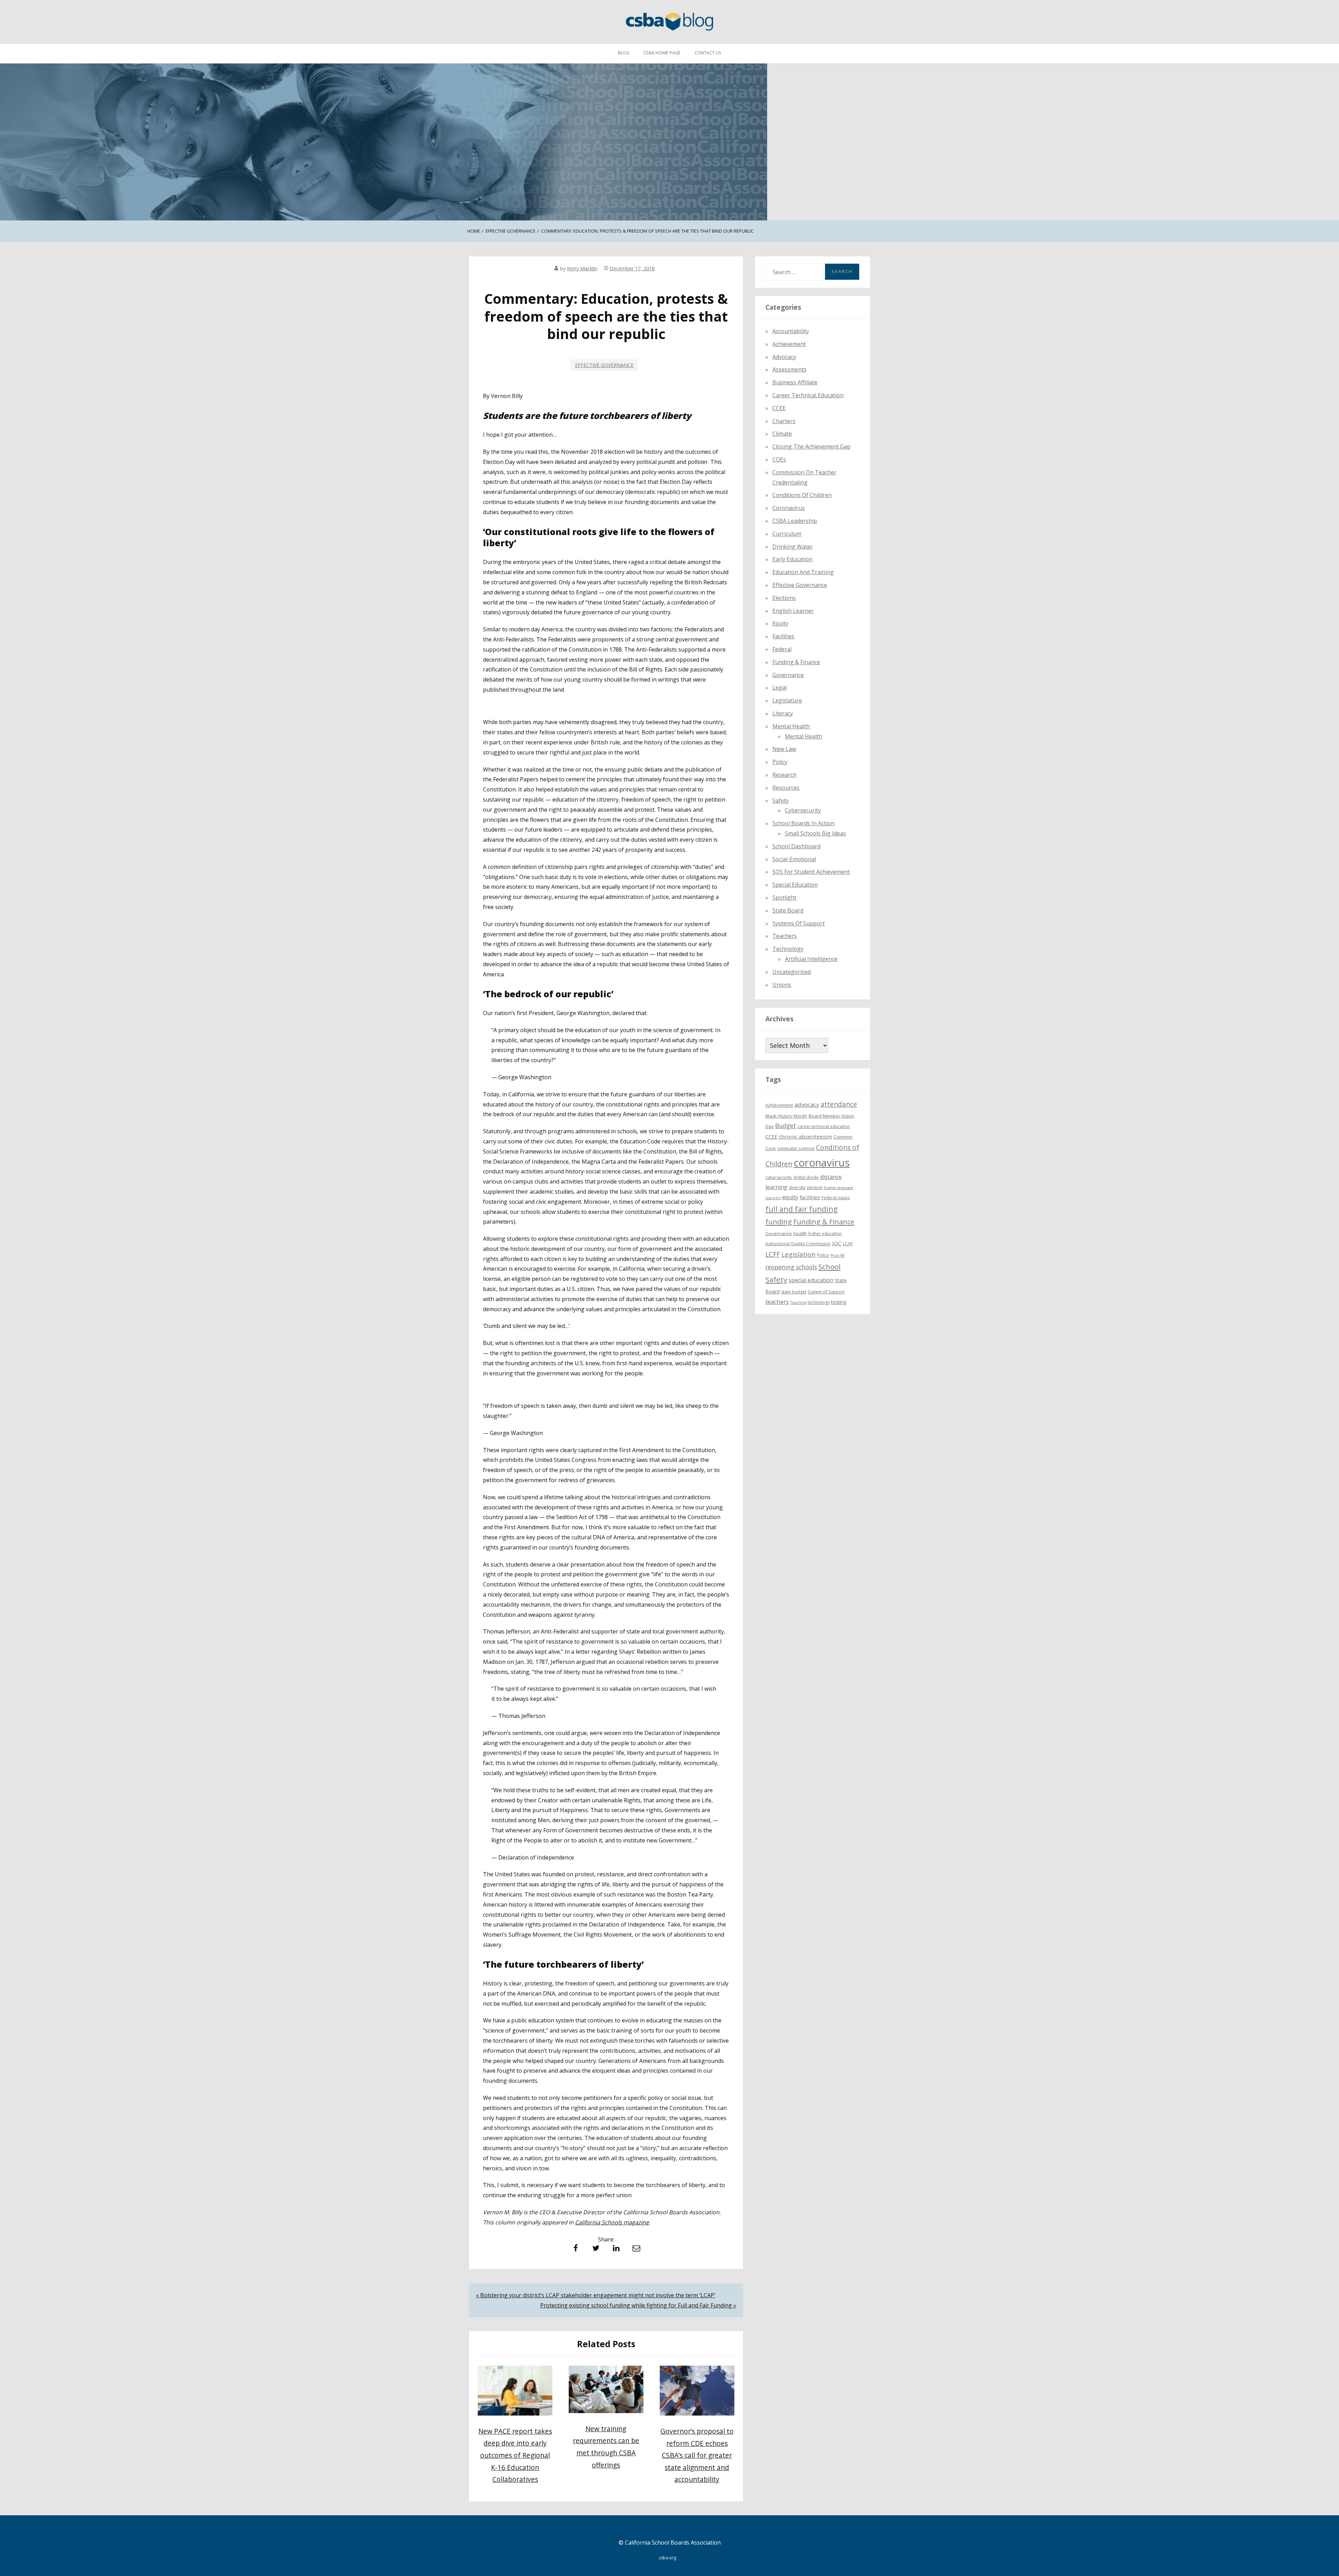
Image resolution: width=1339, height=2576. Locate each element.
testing (839, 1302)
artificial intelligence (811, 959)
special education (811, 1280)
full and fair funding (801, 1209)
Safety (781, 801)
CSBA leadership (795, 521)
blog (624, 53)
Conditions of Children (802, 495)
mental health (791, 726)
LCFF (773, 1254)
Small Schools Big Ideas (815, 833)
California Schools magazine (612, 2222)
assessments (789, 369)
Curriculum (787, 534)
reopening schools (791, 1267)
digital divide (806, 1177)
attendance (839, 1104)
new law (784, 749)
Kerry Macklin (582, 268)
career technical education (824, 1126)
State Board (788, 910)
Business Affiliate (795, 382)
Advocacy (784, 357)
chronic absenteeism (805, 1136)
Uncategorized (792, 972)
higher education (825, 1234)
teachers (777, 1302)
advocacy (807, 1105)
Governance (788, 675)
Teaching (798, 1302)
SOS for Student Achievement (811, 872)
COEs (779, 459)
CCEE (779, 408)
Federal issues (836, 1198)
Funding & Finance (796, 662)
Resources (786, 788)
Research (784, 775)
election (815, 1188)
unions (782, 985)
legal (780, 688)
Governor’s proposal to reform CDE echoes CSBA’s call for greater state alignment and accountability (697, 2455)
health (800, 1233)
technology (819, 1302)
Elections (784, 598)
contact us (708, 53)
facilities (783, 636)
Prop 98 (838, 1255)
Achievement (789, 344)
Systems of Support (799, 923)
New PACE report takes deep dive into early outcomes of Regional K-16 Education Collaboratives (515, 2455)
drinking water (793, 547)
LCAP (848, 1244)
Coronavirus (789, 508)
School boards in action (803, 823)
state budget (794, 1292)
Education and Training (803, 572)
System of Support (826, 1292)
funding (779, 1222)
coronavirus (822, 1163)
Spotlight (784, 898)
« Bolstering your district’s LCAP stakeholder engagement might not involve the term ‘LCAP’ (596, 2295)
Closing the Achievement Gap (811, 446)
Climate (782, 434)
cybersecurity (803, 810)
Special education (795, 885)
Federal (782, 649)
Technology (788, 949)
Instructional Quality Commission (798, 1244)
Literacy (783, 713)
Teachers (785, 936)
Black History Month (786, 1116)
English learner (793, 611)
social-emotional (794, 859)
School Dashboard (796, 846)
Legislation (799, 1254)
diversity (797, 1188)
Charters (784, 421)
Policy (780, 762)
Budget (786, 1126)
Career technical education (808, 395)
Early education (792, 559)
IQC (837, 1243)
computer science (796, 1148)
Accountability (791, 331)
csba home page (662, 53)
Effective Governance (604, 365)
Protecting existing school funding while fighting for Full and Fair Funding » (638, 2305)
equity (780, 623)
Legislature (787, 700)
